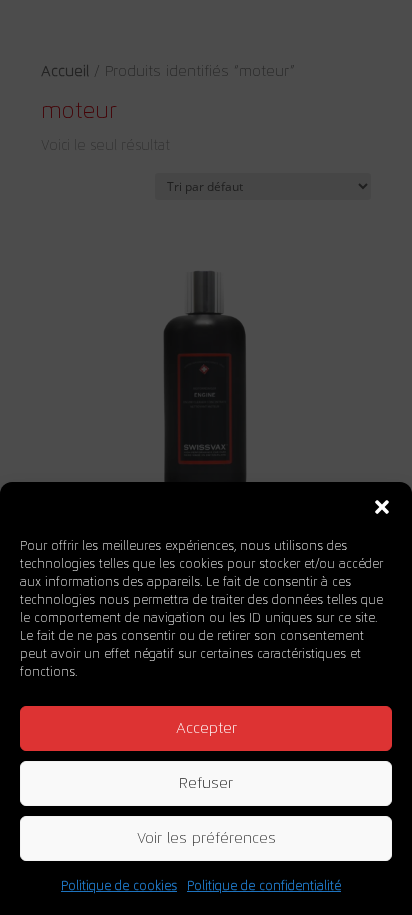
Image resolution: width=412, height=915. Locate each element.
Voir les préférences (206, 838)
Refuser (206, 783)
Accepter (206, 728)
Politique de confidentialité (264, 886)
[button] (382, 507)
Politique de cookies (119, 886)
